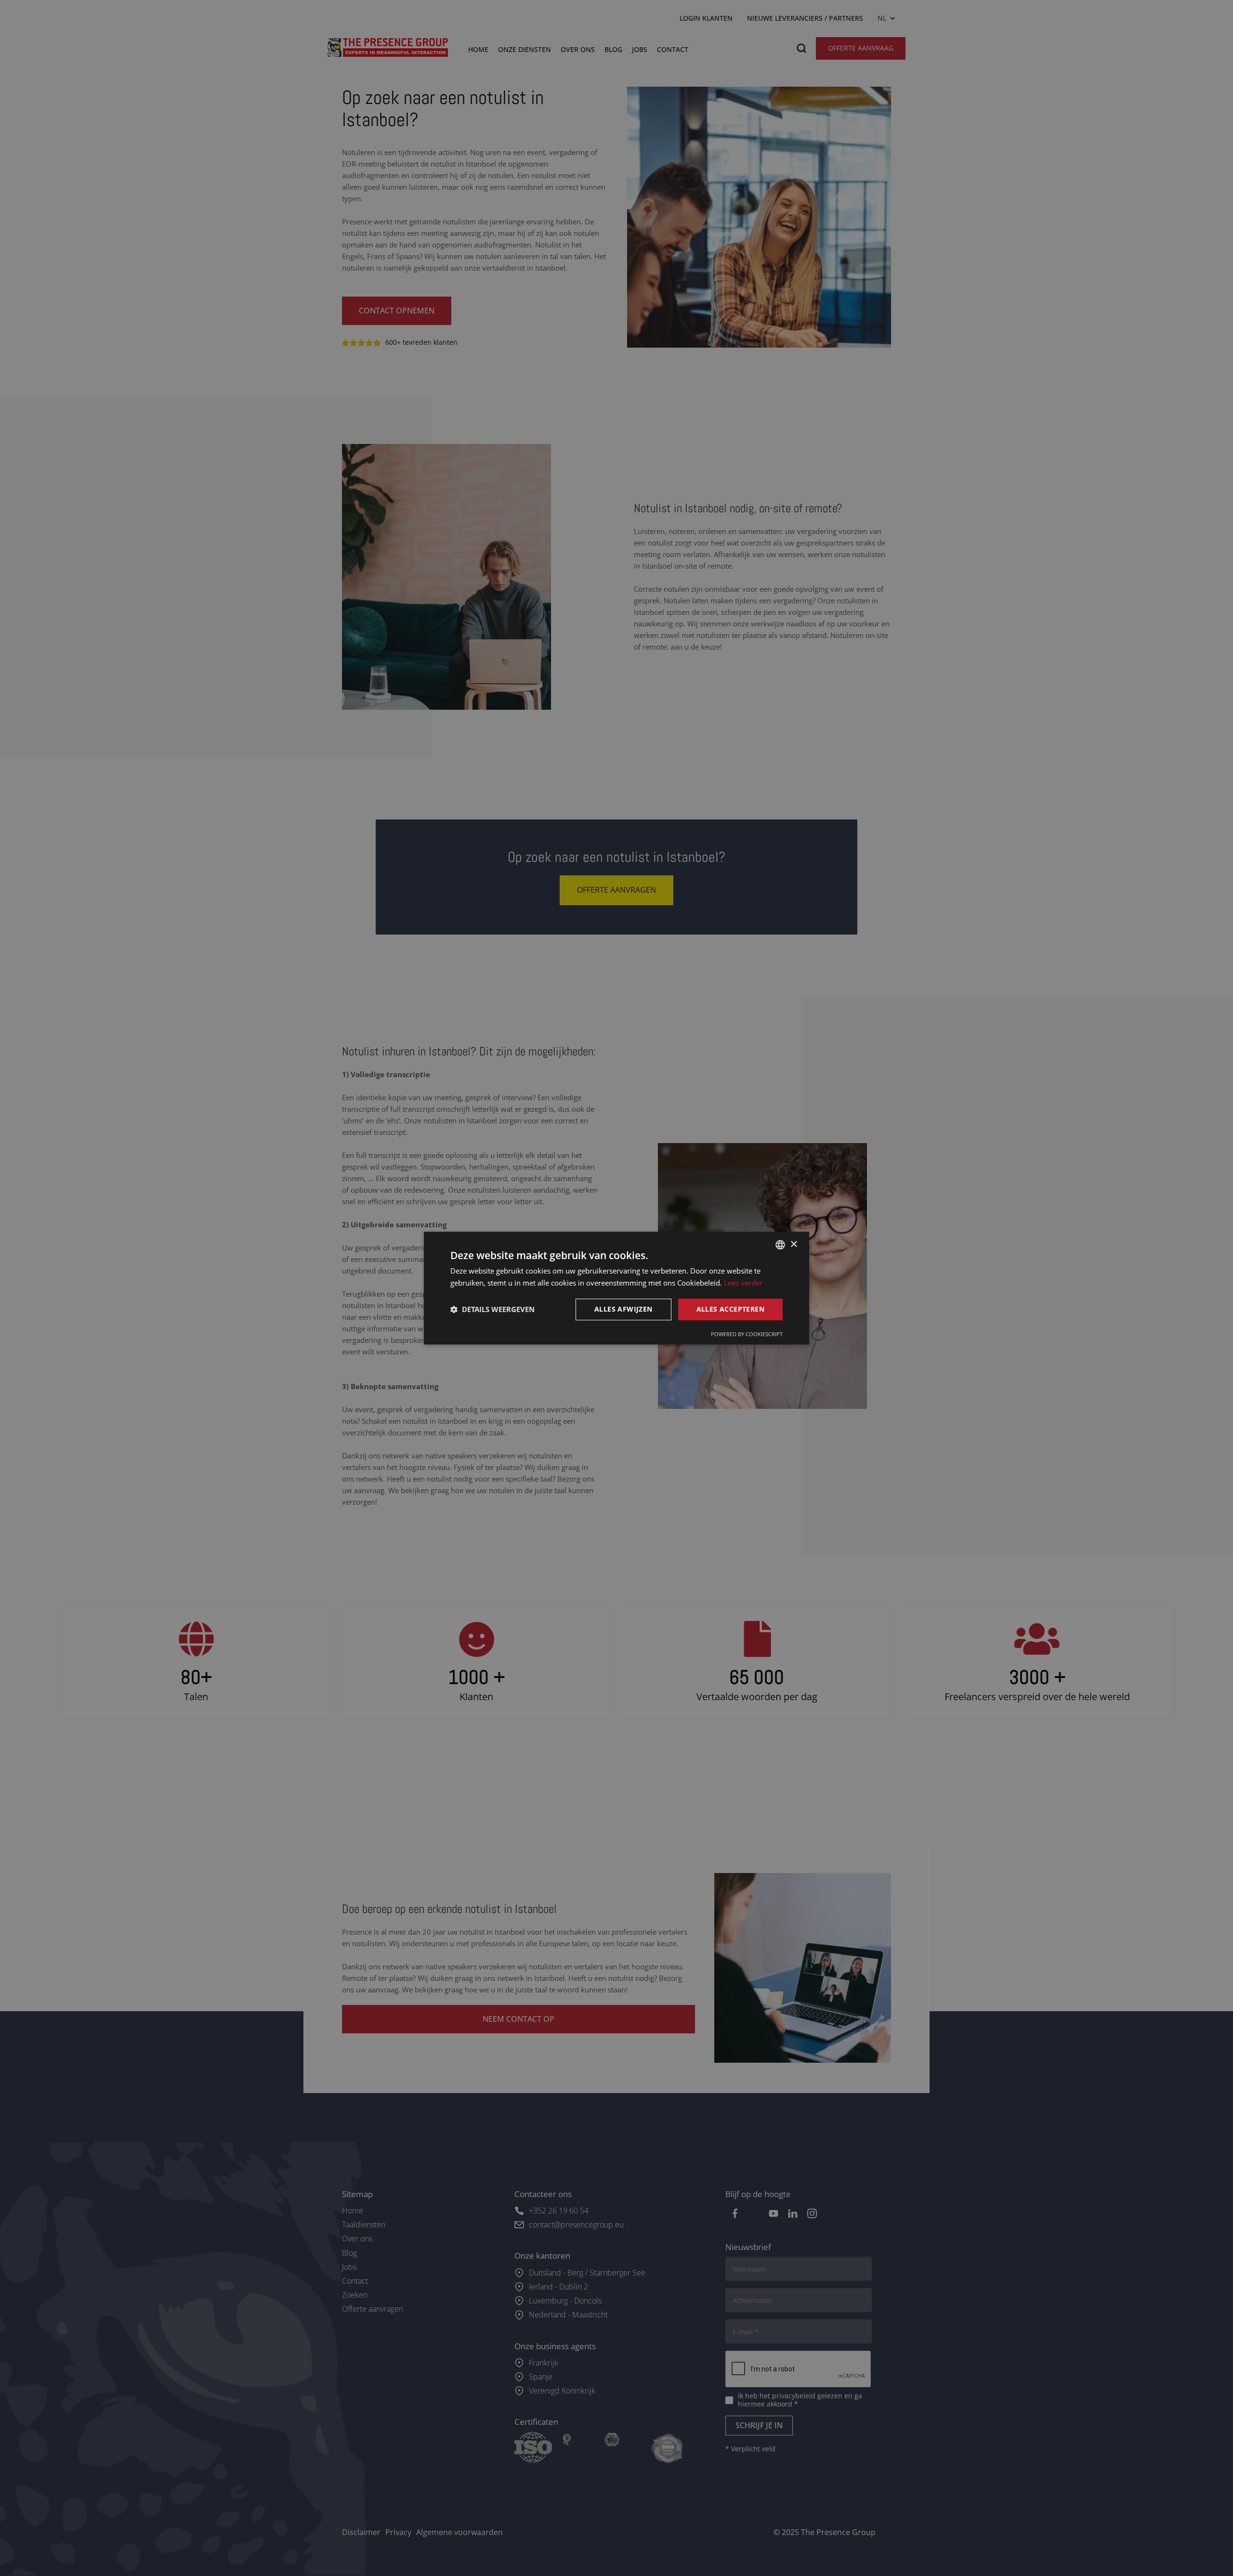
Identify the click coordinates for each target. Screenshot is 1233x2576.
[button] (492, 1309)
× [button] (794, 1244)
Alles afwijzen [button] (623, 1309)
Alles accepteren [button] (730, 1309)
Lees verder (743, 1283)
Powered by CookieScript (747, 1334)
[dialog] (616, 1288)
